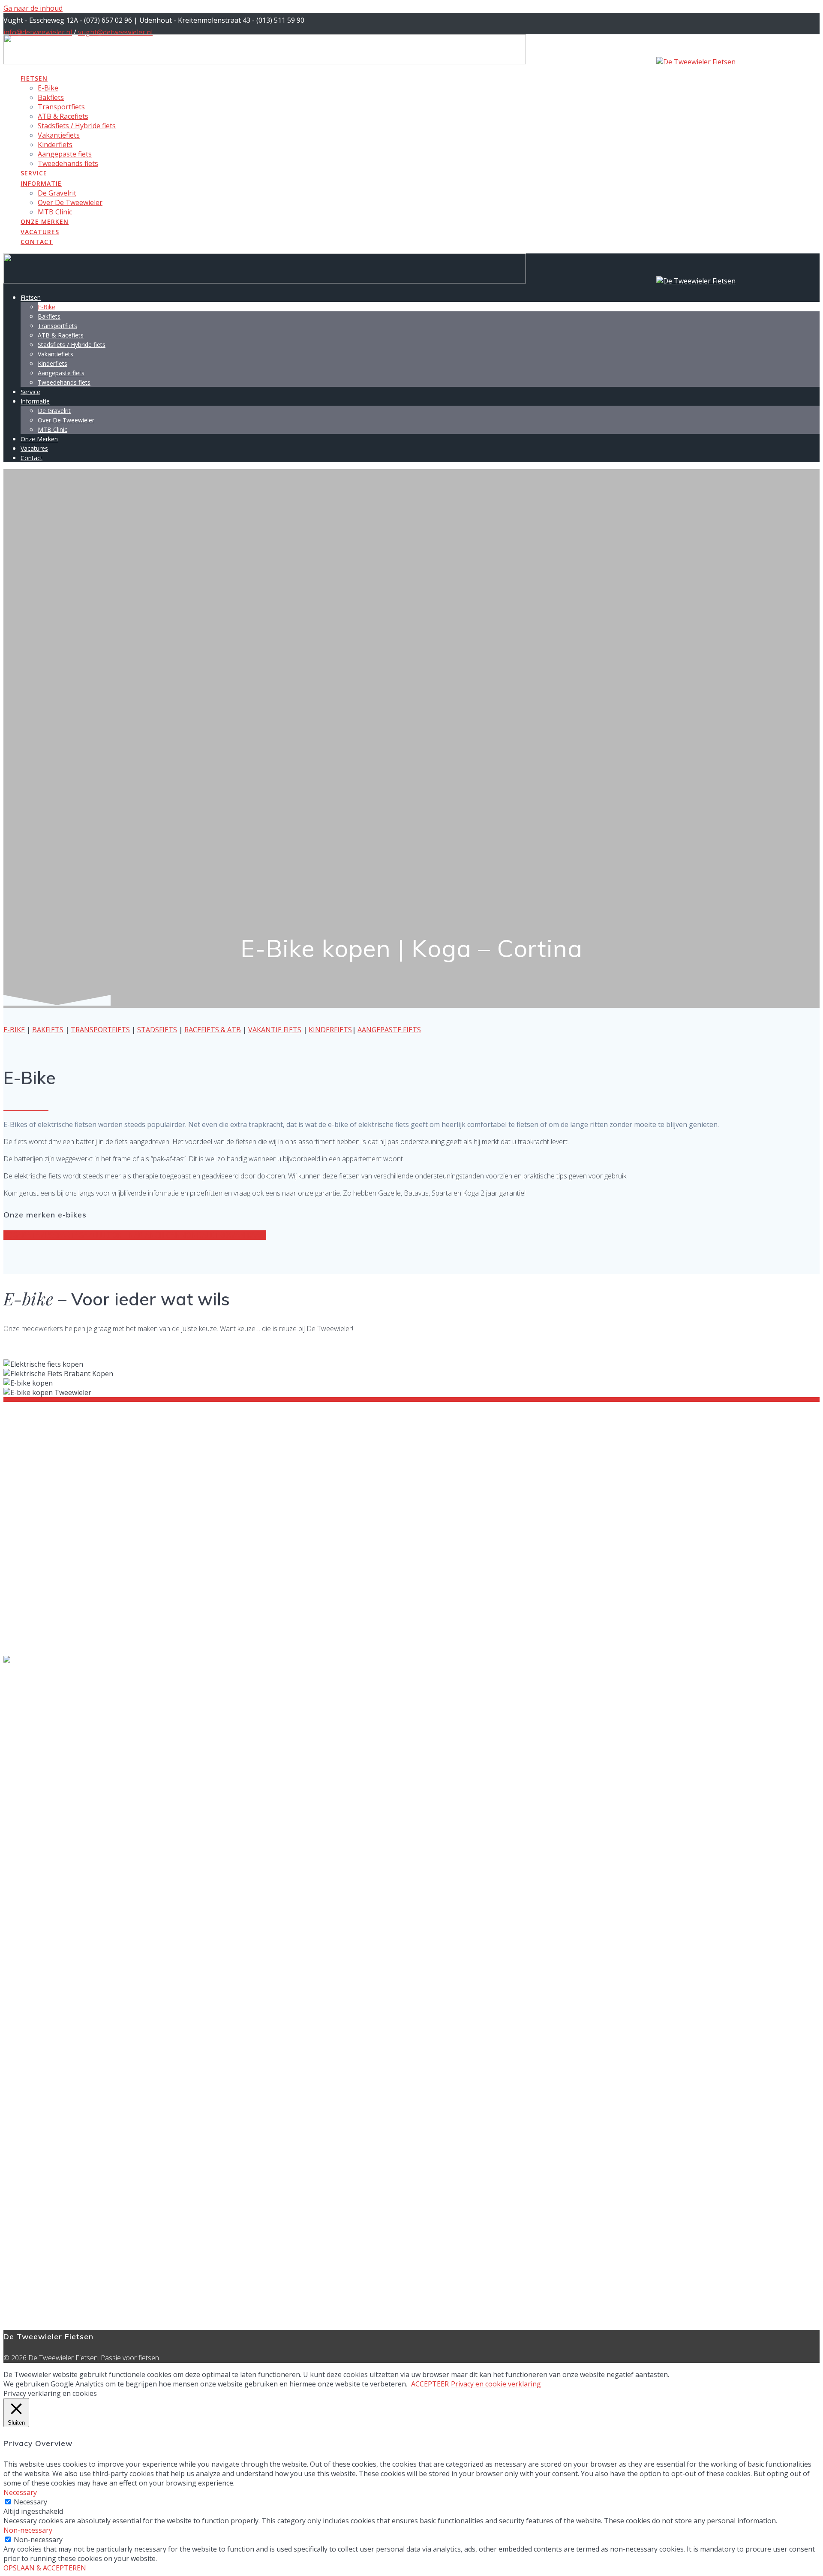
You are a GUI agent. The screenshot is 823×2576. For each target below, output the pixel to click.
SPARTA (66, 1235)
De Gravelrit (57, 193)
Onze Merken (45, 221)
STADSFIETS (157, 1030)
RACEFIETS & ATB (213, 1030)
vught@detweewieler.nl (115, 32)
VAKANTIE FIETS (275, 1030)
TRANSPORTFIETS (100, 1030)
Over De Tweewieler (70, 202)
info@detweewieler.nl (38, 32)
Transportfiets (61, 107)
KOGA (13, 1235)
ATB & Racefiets (63, 116)
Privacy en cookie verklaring (496, 2384)
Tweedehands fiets (68, 163)
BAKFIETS (48, 1030)
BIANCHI (152, 1235)
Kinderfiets (55, 145)
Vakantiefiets (59, 135)
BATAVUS (38, 1235)
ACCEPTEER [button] (430, 2384)
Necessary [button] (20, 2492)
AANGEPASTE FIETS (389, 1030)
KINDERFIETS (330, 1030)
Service (34, 173)
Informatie (41, 183)
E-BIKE (14, 1030)
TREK (222, 1235)
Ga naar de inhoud (33, 8)
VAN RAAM (249, 1235)
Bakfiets (51, 97)
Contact (37, 242)
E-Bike (48, 88)
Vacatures (40, 232)
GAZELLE (93, 1235)
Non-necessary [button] (28, 2530)
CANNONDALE (190, 1235)
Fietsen (34, 78)
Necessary (30, 2502)
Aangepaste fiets (65, 154)
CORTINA (123, 1235)
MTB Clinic (55, 212)
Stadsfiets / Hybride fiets (77, 126)
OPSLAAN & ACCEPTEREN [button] (45, 2568)
